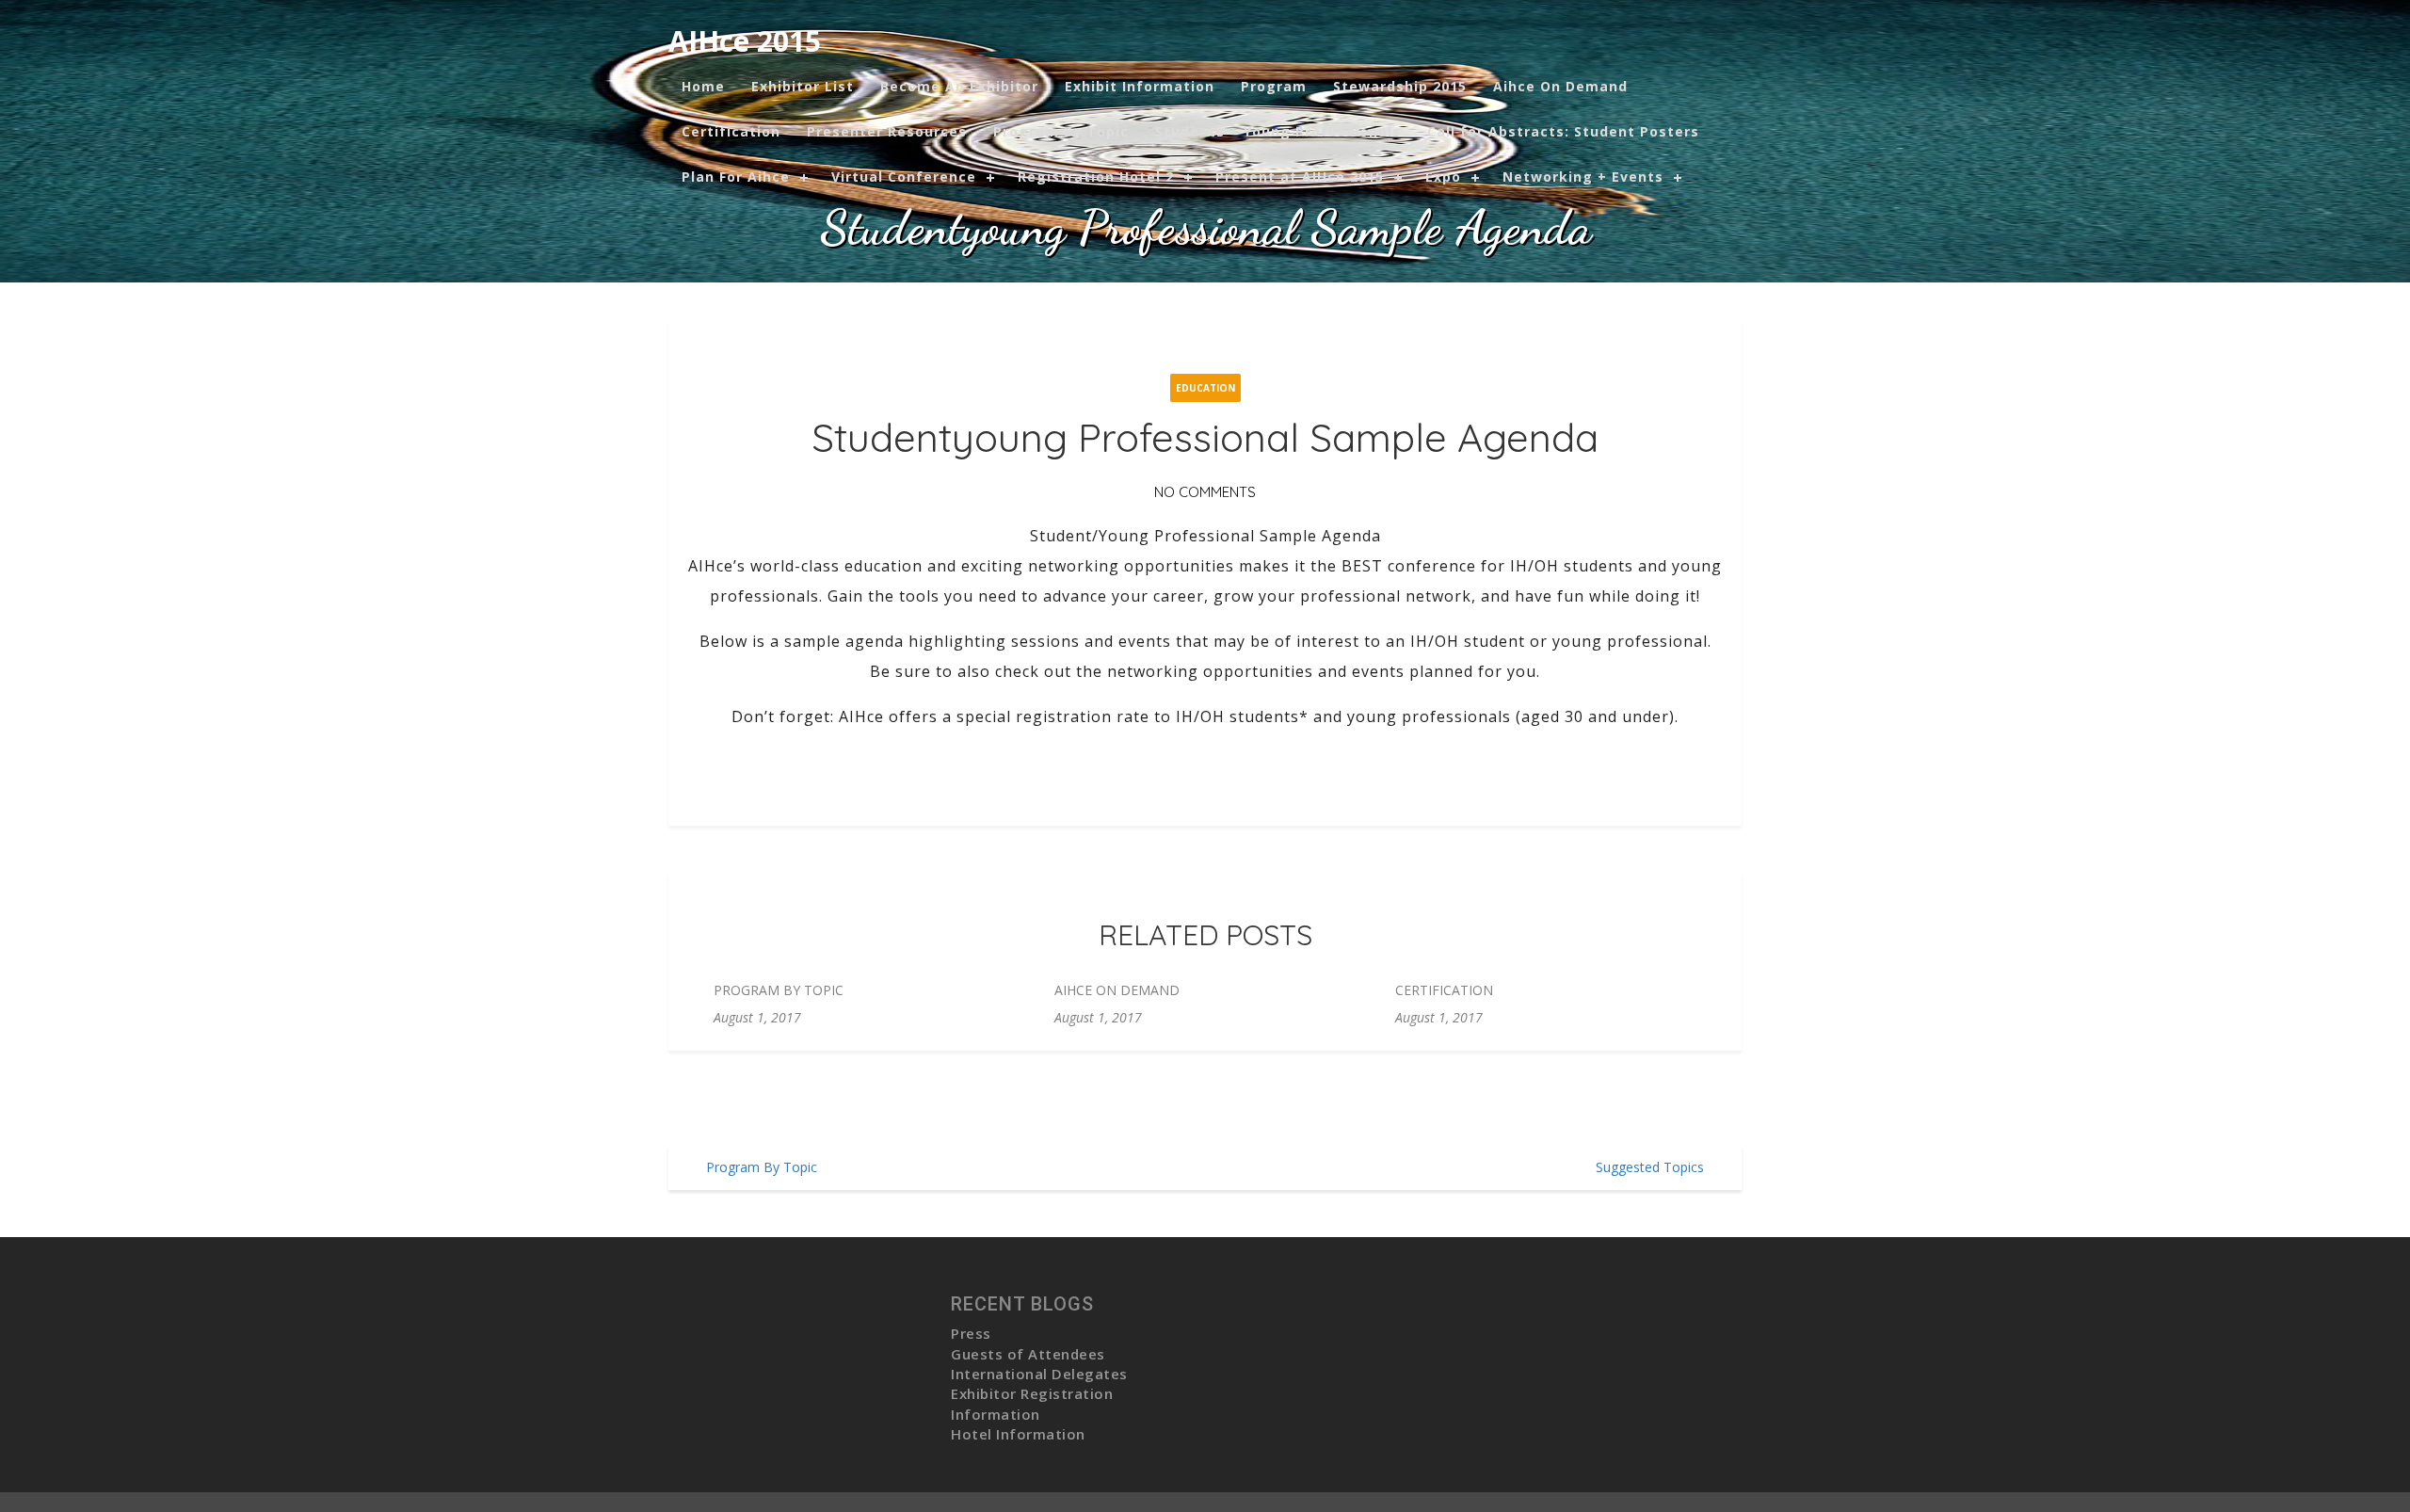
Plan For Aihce (736, 177)
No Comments (1205, 492)
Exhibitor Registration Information (1032, 1403)
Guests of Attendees (1028, 1354)
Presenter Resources (887, 131)
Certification (731, 131)
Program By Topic (1061, 131)
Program (1274, 86)
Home (703, 86)
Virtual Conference (904, 177)
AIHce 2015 (745, 41)
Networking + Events (1583, 177)
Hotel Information (1018, 1434)
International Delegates (1039, 1374)
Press (971, 1333)
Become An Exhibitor (959, 86)
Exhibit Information (1140, 86)
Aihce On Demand (1560, 86)
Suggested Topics (1650, 1167)
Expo (1443, 177)
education (1205, 388)
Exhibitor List (803, 86)
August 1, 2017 (757, 1017)
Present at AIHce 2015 (1300, 177)
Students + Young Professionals (1278, 131)
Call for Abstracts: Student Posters (1563, 131)
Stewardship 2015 (1400, 86)
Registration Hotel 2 (1096, 177)
